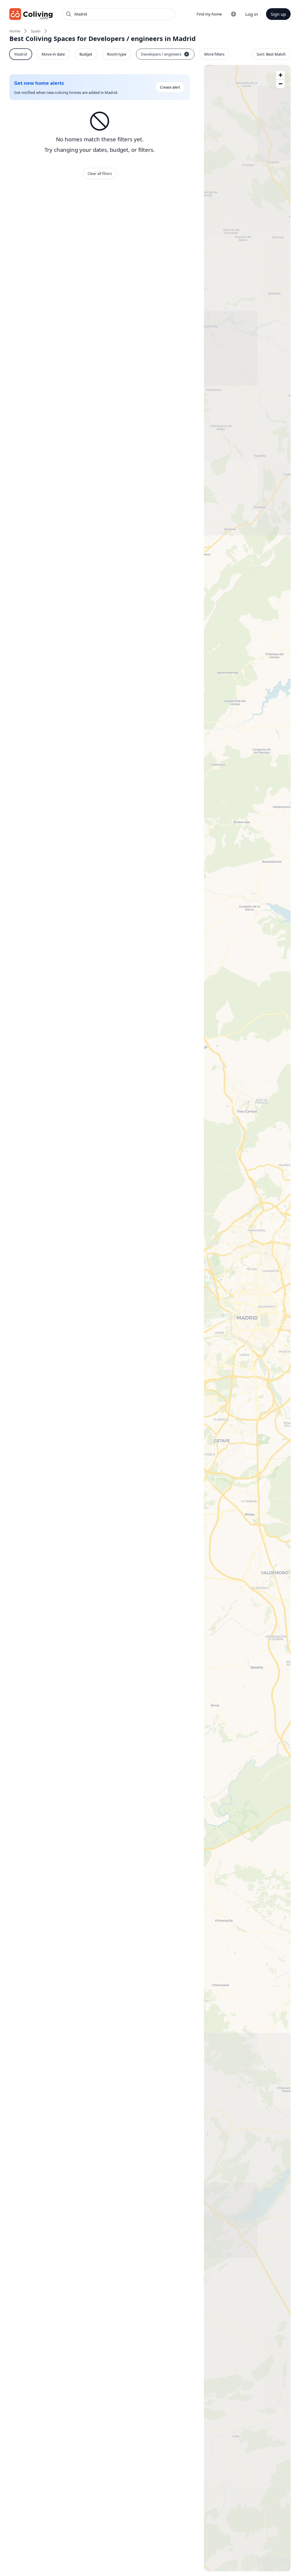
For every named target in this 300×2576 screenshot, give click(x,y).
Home (15, 31)
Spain (36, 31)
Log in (252, 14)
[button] (280, 75)
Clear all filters (100, 173)
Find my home (209, 14)
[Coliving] (31, 14)
